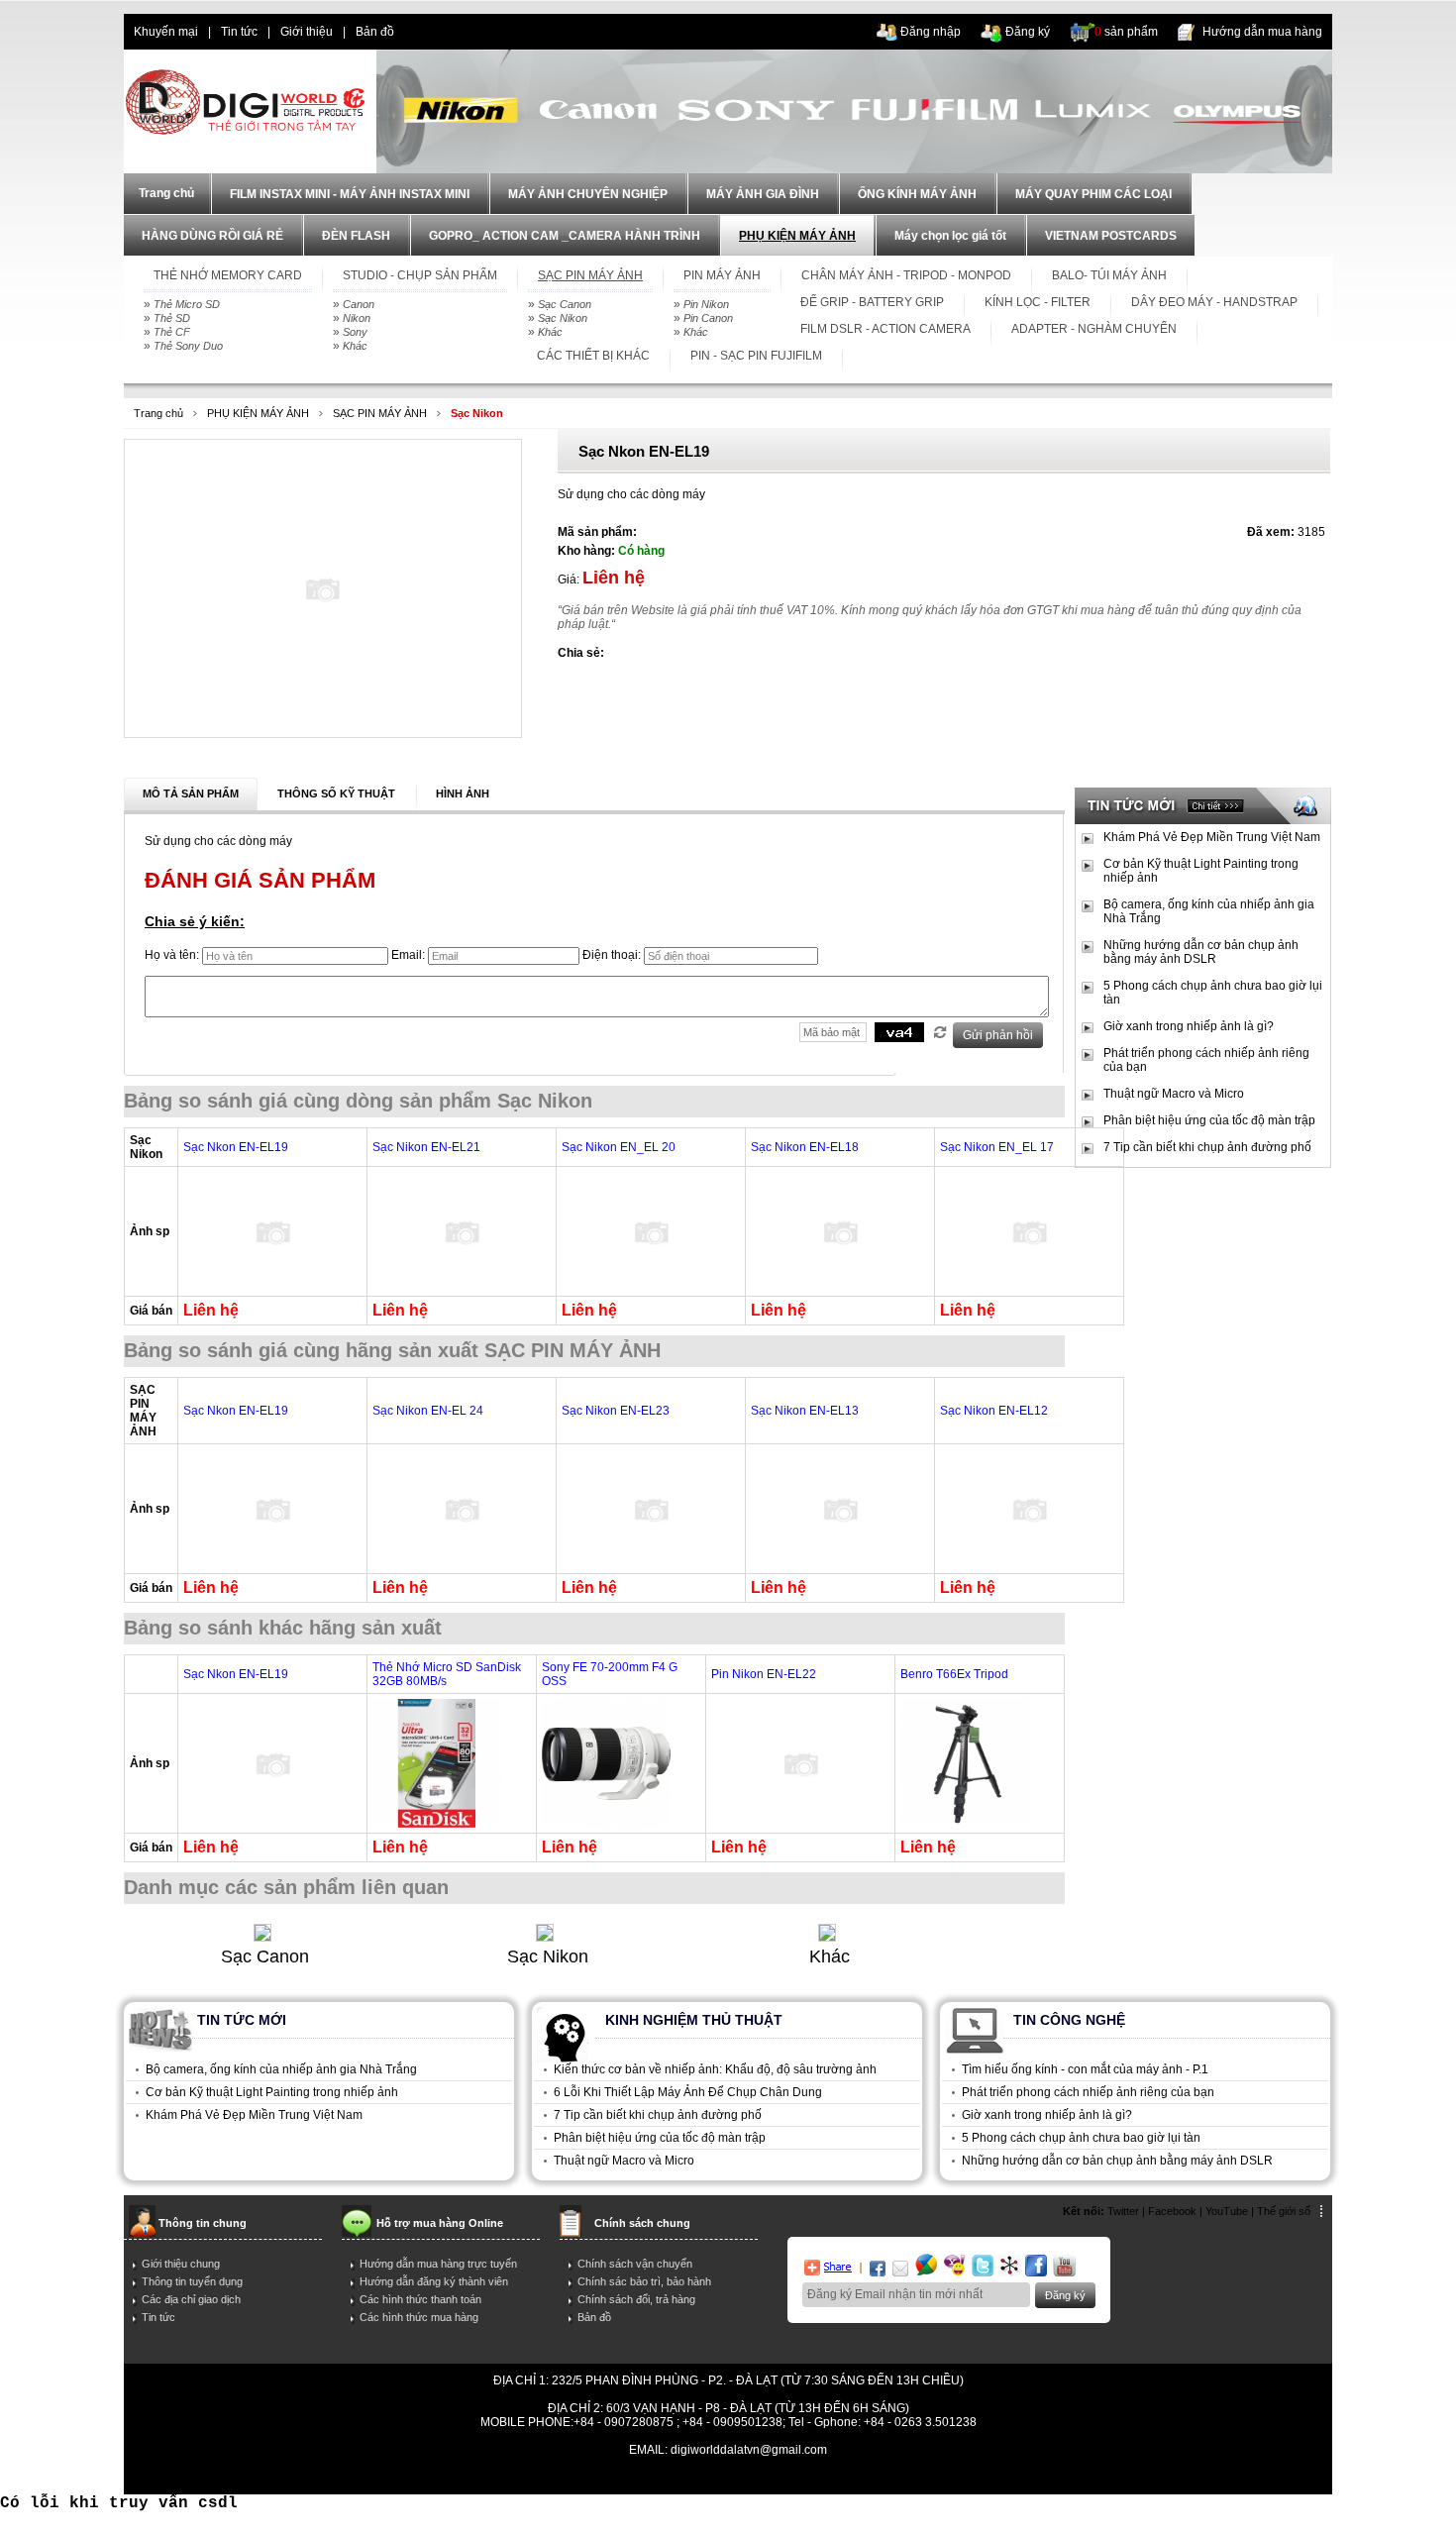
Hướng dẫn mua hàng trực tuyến (438, 2264)
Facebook (1172, 2211)
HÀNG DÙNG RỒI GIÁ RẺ (212, 236)
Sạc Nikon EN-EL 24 (428, 1411)
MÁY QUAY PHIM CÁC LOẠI (1093, 194)
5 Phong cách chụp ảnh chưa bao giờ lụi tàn (1213, 993)
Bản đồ (375, 32)
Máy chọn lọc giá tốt (950, 236)
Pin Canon (708, 318)
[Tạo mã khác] (940, 1032)
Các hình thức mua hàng (419, 2317)
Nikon (357, 318)
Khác (355, 346)
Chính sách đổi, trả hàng (636, 2299)
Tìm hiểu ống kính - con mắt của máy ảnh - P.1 (1085, 2069)
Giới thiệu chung (181, 2264)
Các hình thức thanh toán (420, 2299)
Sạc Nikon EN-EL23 (616, 1411)
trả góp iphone (831, 2478)
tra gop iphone (419, 2478)
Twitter (1123, 2211)
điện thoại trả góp (611, 2478)
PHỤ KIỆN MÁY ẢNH (797, 236)
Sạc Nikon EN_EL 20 (619, 1147)
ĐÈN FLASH (356, 236)
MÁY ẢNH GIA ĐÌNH (763, 194)
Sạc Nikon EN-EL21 (426, 1147)
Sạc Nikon (563, 318)
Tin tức (239, 32)
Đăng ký (1028, 32)
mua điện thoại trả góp (936, 2478)
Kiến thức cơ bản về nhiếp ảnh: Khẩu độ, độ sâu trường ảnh (715, 2069)
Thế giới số (1284, 2211)
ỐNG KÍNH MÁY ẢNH (917, 194)
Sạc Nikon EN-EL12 (994, 1411)
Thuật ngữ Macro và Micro (1174, 1094)
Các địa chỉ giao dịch (191, 2299)
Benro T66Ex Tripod (954, 1674)
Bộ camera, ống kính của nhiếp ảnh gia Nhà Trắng (1209, 911)
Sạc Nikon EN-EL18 (805, 1147)
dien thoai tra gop (511, 2478)
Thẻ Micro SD (187, 304)
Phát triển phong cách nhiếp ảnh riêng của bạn (1206, 1060)
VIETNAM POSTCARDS (1111, 236)
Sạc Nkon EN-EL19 (236, 1147)
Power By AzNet (728, 2464)
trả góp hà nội (1040, 2478)
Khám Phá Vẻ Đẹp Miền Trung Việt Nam (1212, 837)
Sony (355, 332)
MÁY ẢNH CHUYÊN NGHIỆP (588, 194)
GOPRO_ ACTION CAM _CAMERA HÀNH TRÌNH (565, 236)
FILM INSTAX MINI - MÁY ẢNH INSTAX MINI (350, 194)
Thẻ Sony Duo (188, 346)
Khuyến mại (166, 32)
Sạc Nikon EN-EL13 (805, 1411)
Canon (359, 304)
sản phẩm (1126, 32)
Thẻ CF (172, 332)
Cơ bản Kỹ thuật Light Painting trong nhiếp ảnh (1201, 871)
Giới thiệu (307, 32)
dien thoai (441, 32)
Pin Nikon (706, 304)
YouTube (1227, 2211)
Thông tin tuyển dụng (192, 2281)
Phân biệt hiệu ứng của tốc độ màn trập (1209, 1120)
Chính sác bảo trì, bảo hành (644, 2281)
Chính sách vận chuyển (635, 2264)
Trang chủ (158, 413)
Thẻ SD (172, 318)
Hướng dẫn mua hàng (1262, 32)
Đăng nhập (931, 32)
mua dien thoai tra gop (725, 2478)
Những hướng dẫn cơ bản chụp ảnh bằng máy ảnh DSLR (1201, 952)
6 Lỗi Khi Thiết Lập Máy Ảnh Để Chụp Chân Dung (688, 2092)
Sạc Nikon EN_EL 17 (997, 1147)
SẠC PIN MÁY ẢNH (380, 413)
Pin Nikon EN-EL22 (764, 1674)
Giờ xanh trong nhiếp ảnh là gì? (1189, 1026)
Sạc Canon (565, 304)
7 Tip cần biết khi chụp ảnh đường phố (1207, 1147)
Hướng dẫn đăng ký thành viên (434, 2281)
